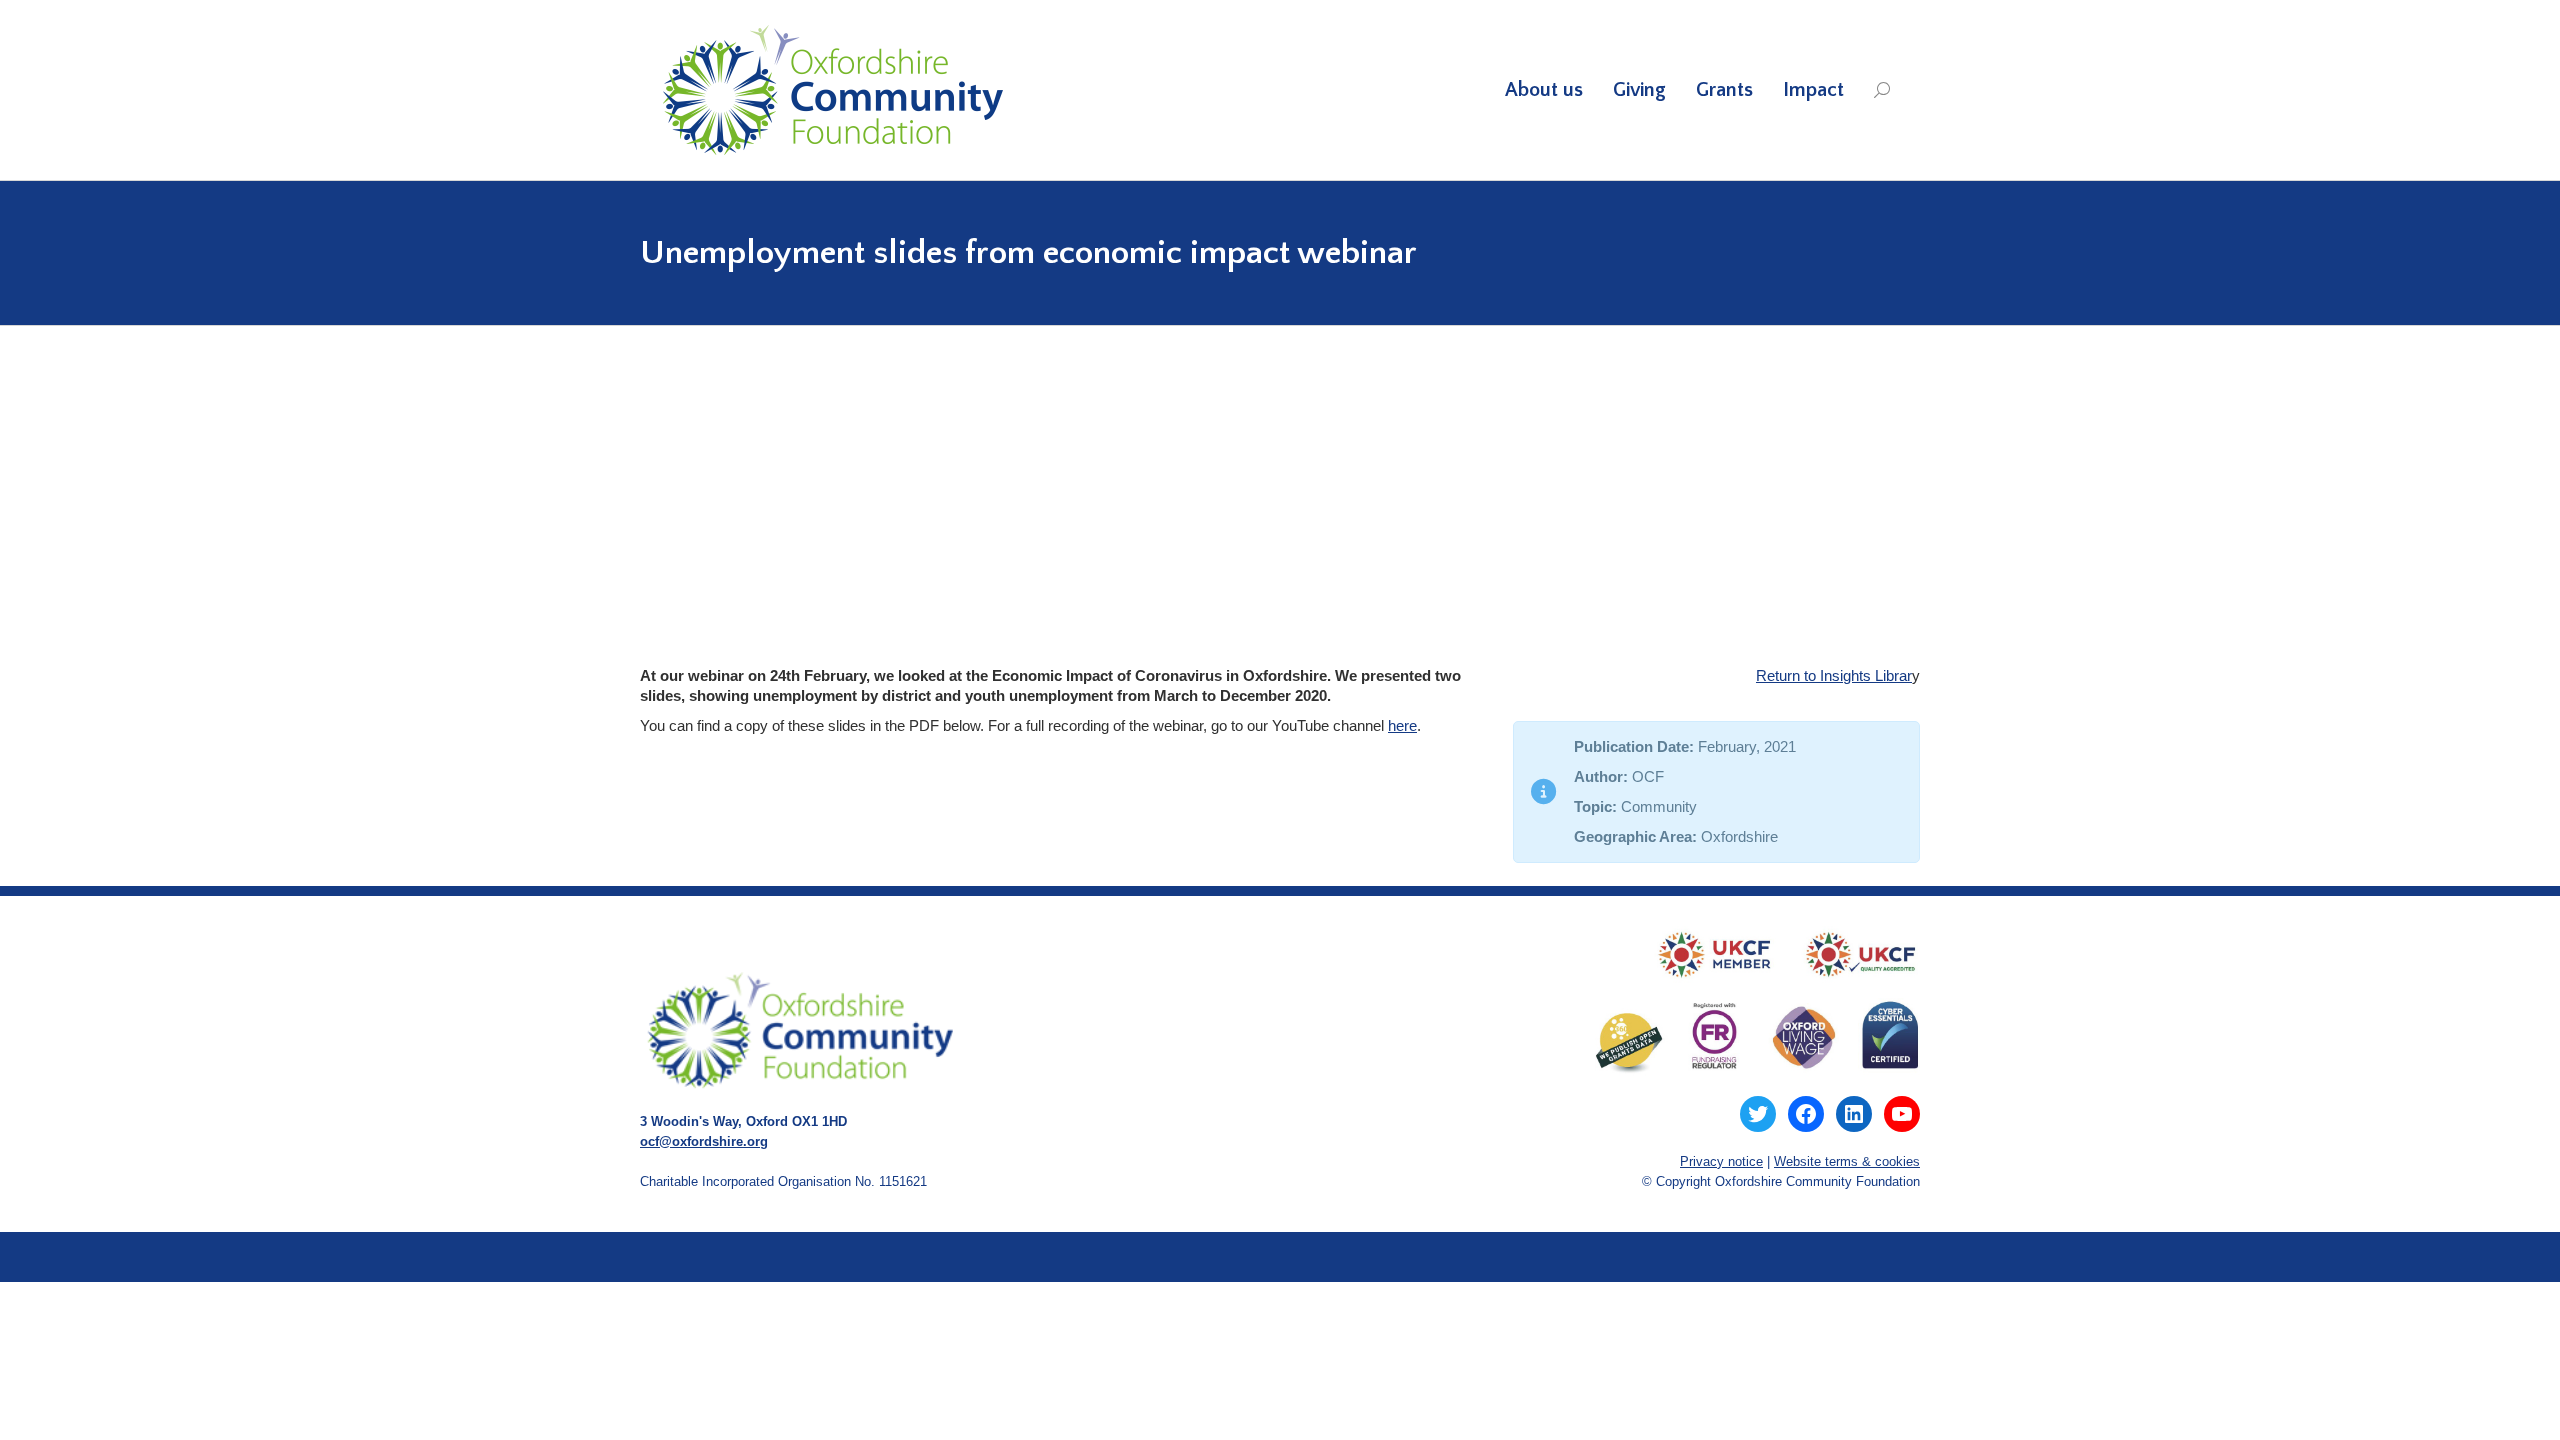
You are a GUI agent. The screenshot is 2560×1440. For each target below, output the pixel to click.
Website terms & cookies (1847, 1161)
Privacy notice (1721, 1161)
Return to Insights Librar (1834, 675)
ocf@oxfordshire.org (704, 1141)
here (1402, 725)
